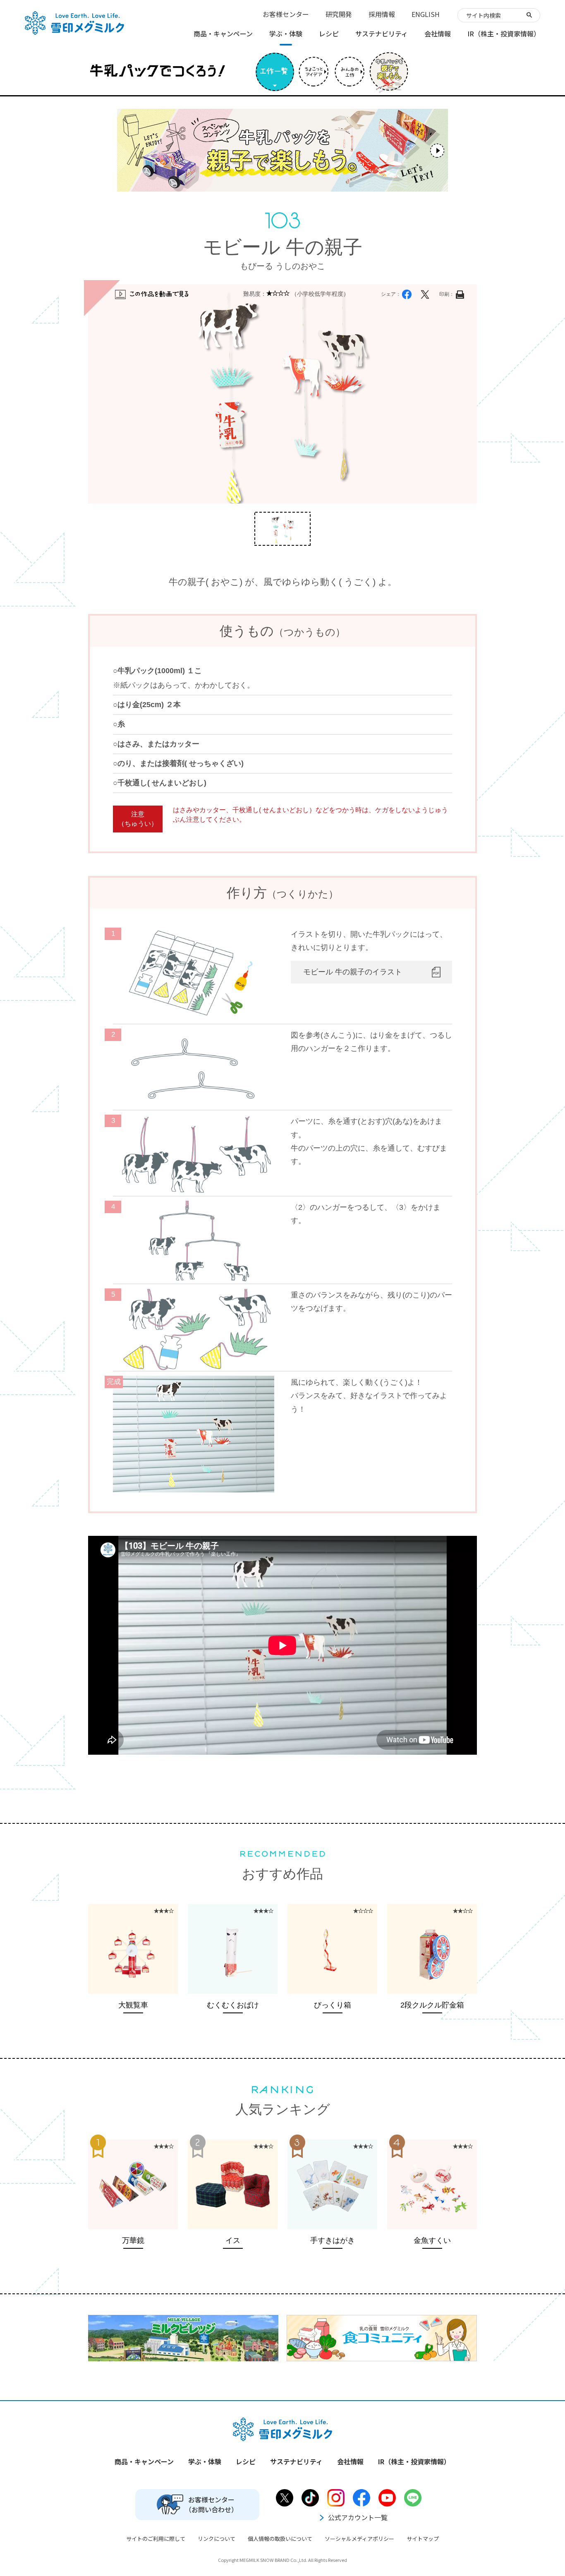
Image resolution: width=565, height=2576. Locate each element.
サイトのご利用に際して (156, 2539)
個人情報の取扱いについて (280, 2539)
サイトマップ (423, 2539)
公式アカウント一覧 (358, 2517)
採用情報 (382, 14)
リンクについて (217, 2539)
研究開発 (339, 14)
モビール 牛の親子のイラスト (353, 972)
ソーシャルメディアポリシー (359, 2539)
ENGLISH (426, 14)
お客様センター (286, 14)
